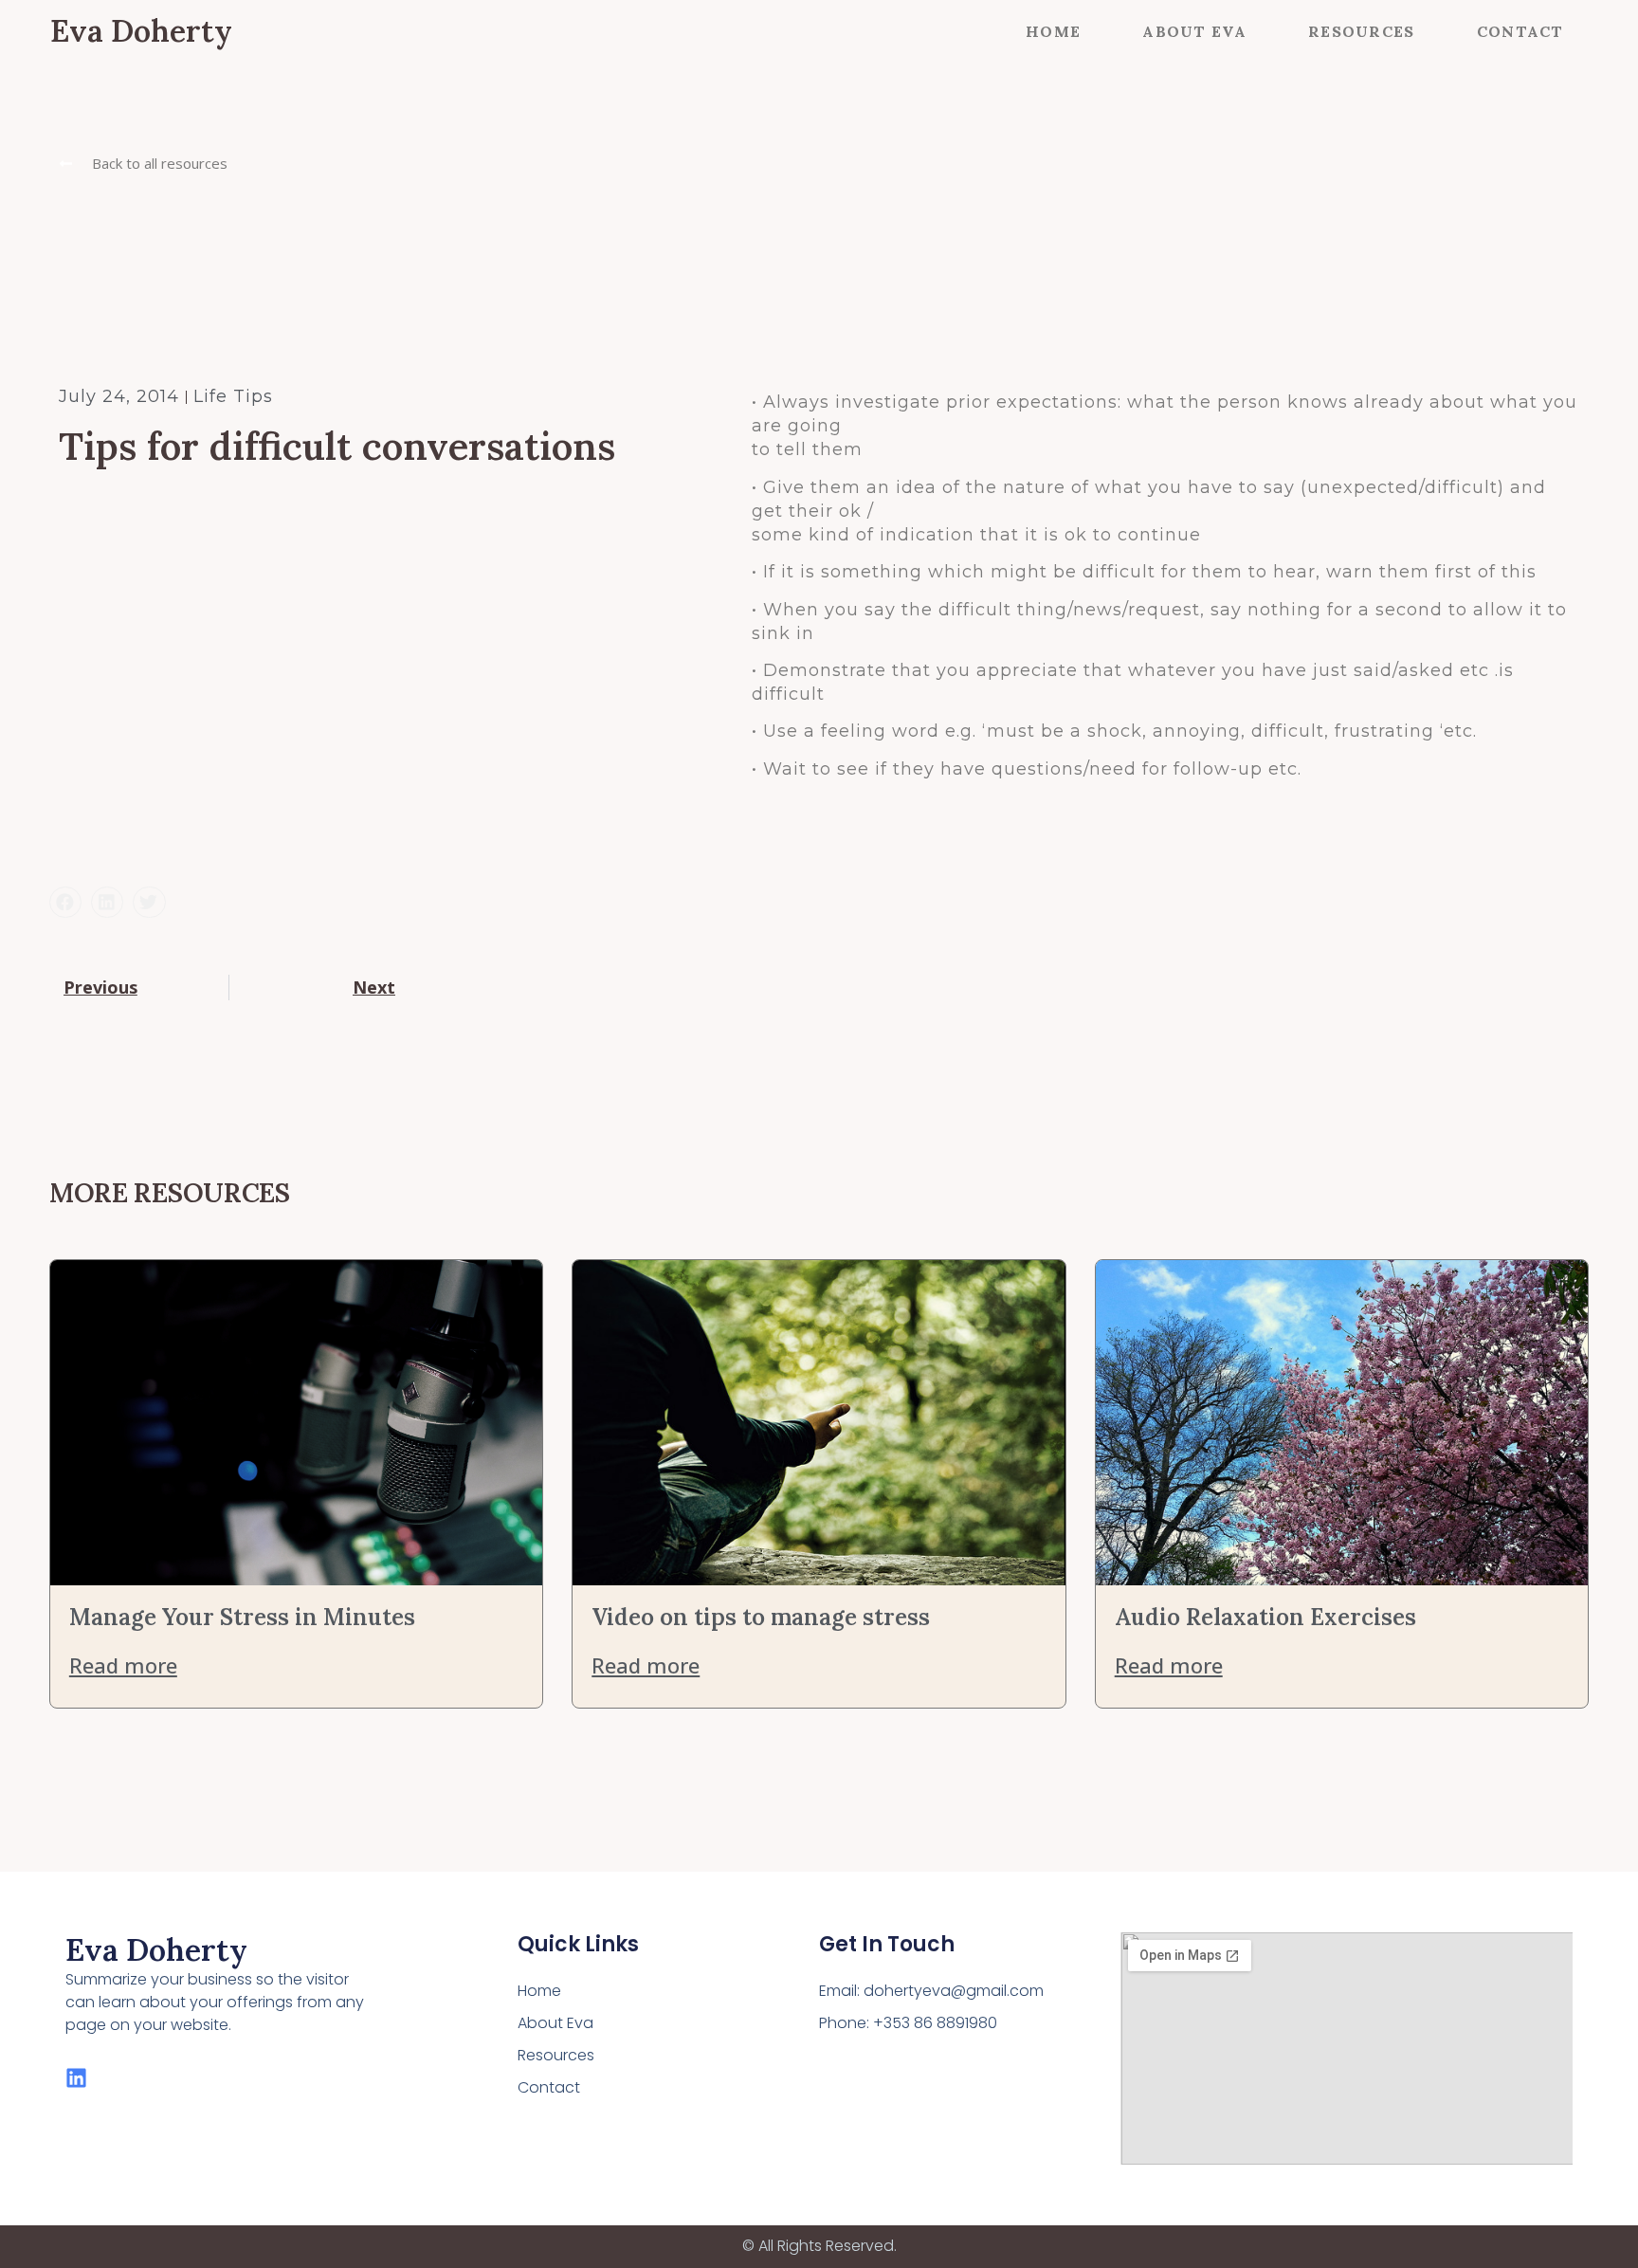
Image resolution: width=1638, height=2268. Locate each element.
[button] (143, 164)
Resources (1362, 31)
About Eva (1194, 31)
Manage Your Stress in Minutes (242, 1617)
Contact (1520, 31)
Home (1053, 31)
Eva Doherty (141, 31)
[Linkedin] (76, 2078)
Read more (123, 1665)
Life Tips (233, 396)
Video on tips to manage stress (761, 1617)
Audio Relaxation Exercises (1265, 1617)
